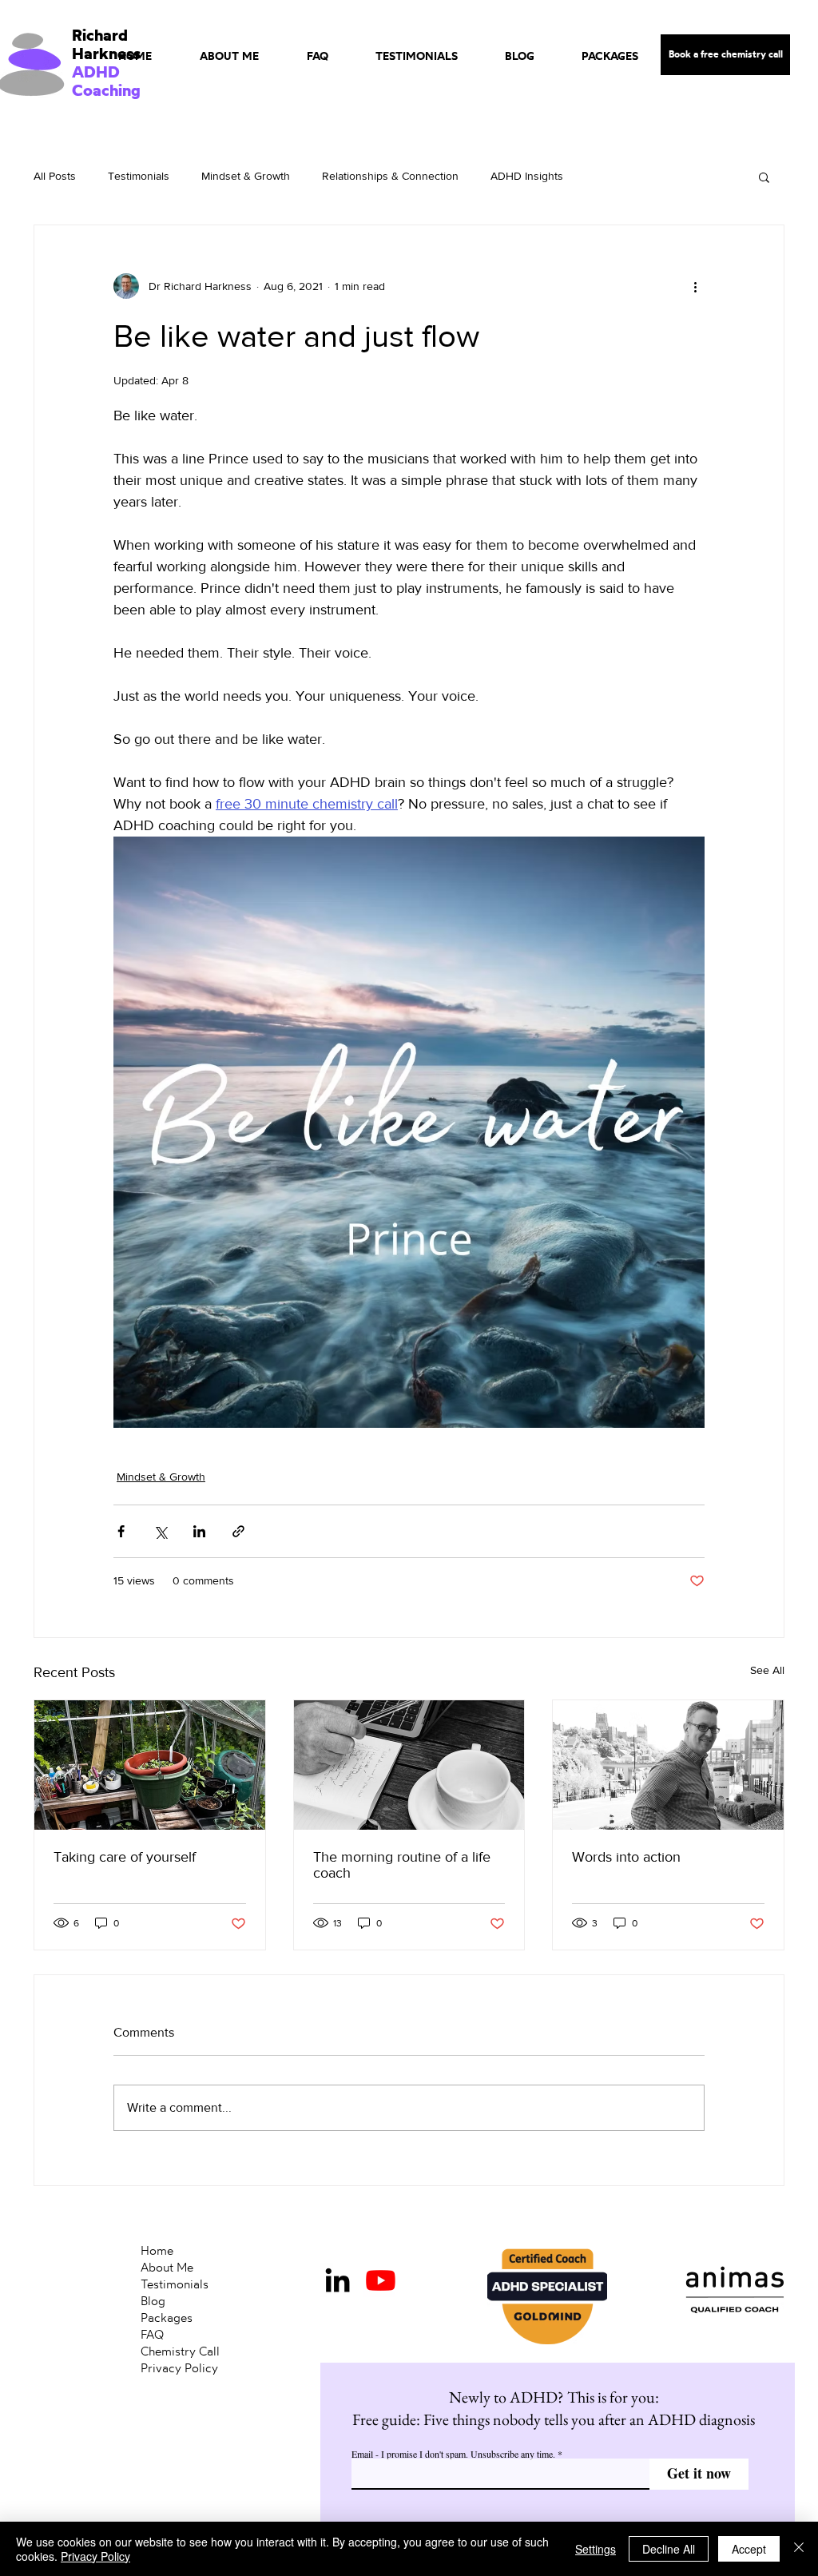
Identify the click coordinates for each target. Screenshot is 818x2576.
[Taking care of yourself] (150, 1765)
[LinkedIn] (338, 2280)
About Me (167, 2267)
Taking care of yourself (125, 1857)
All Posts (55, 176)
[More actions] (695, 286)
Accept (749, 2549)
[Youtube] (381, 2280)
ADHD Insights (527, 176)
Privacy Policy (179, 2368)
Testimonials (139, 176)
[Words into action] (668, 1765)
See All (767, 1670)
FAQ (152, 2334)
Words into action (626, 1857)
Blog (153, 2301)
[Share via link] (238, 1531)
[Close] (799, 2549)
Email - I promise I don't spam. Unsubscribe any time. (453, 2454)
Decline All (669, 2549)
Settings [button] (596, 2549)
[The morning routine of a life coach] (409, 1765)
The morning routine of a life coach (402, 1865)
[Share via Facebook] (121, 1531)
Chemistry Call (180, 2351)
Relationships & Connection (390, 176)
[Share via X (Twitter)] (160, 1531)
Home (157, 2250)
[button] (764, 177)
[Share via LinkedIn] (199, 1531)
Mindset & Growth (246, 176)
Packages (167, 2318)
